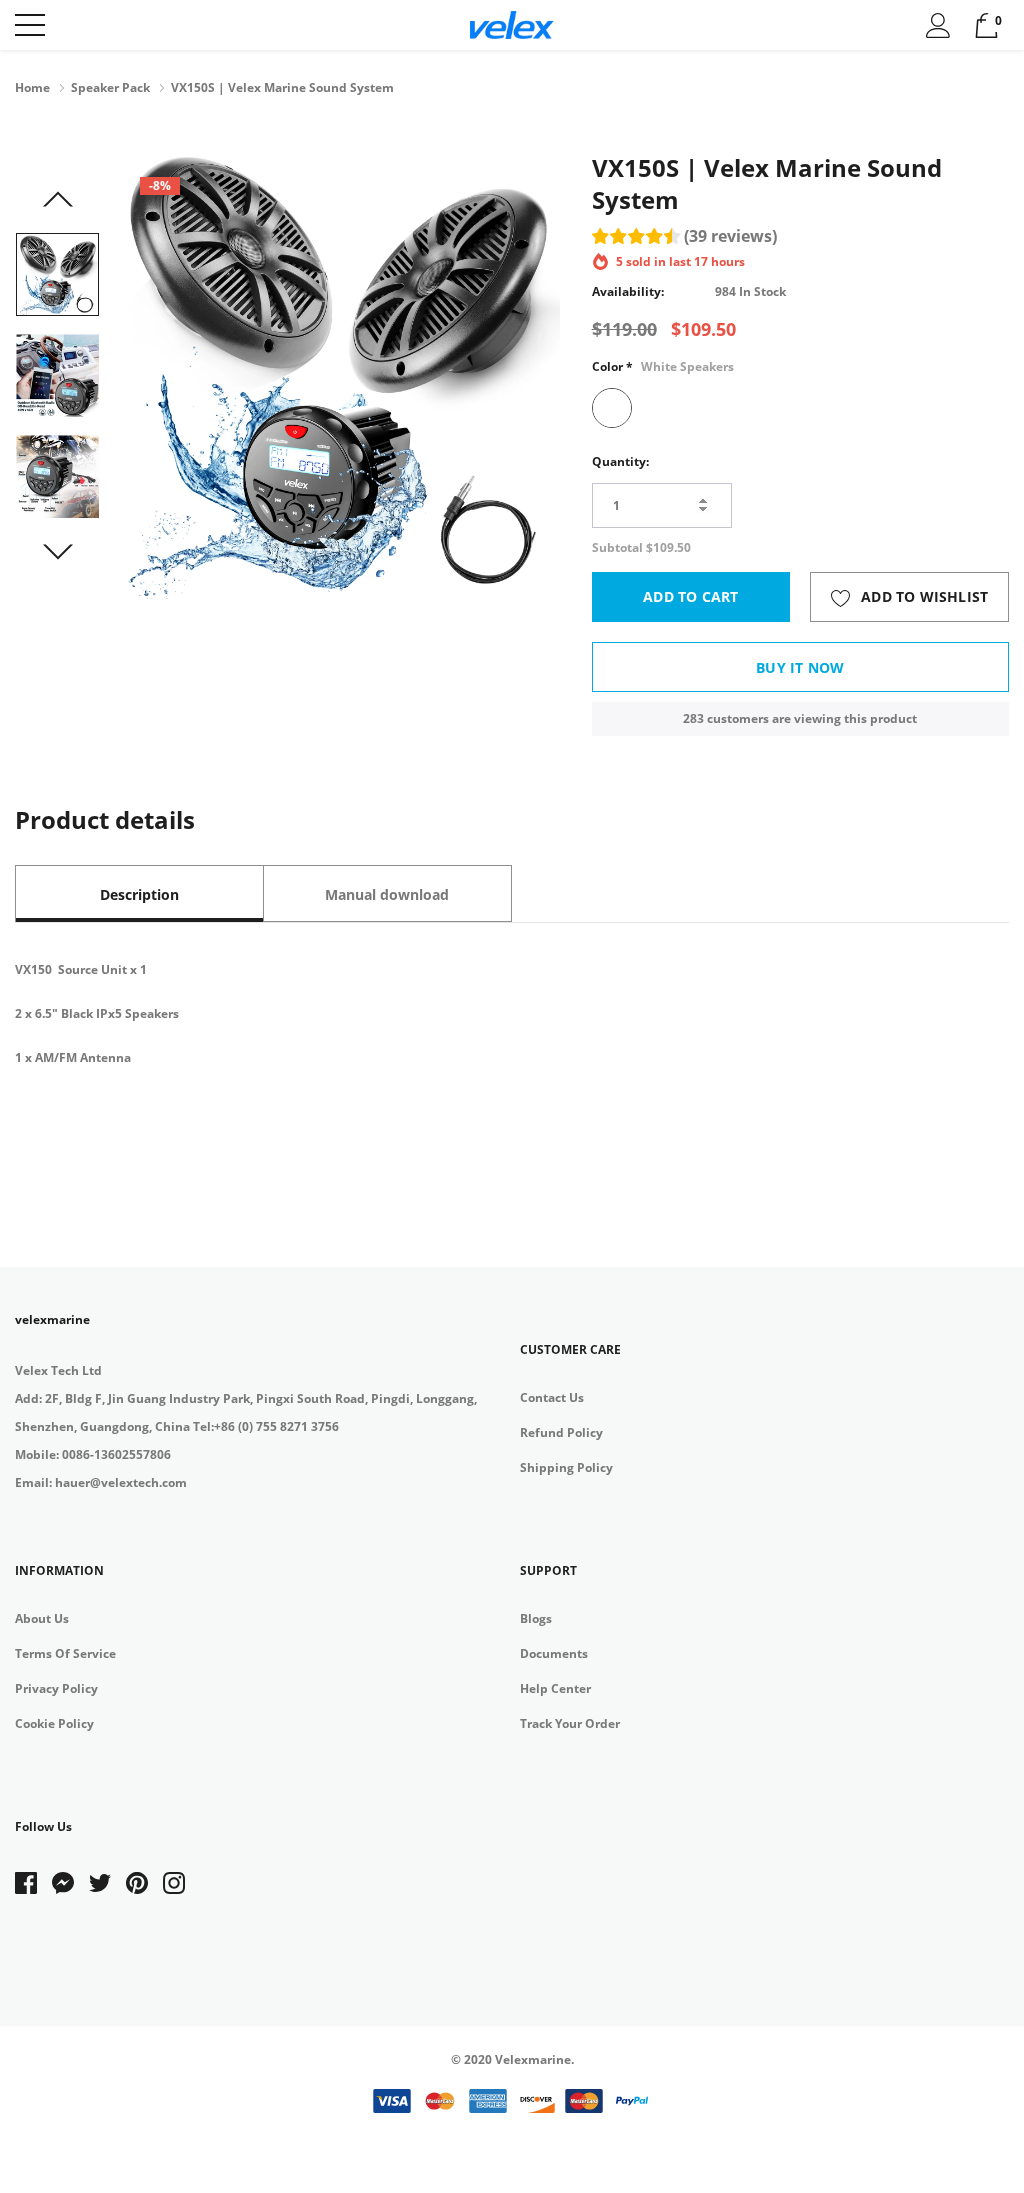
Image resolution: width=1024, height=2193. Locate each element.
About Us (42, 1618)
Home (32, 87)
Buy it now (800, 667)
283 (693, 718)
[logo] (512, 25)
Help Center (555, 1688)
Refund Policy (561, 1432)
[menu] (30, 25)
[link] (57, 274)
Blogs (536, 1618)
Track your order (570, 1723)
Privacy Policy (56, 1688)
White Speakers (612, 408)
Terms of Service (65, 1653)
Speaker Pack (110, 87)
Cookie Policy (54, 1723)
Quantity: (620, 461)
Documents (554, 1653)
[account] (938, 24)
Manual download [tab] (387, 894)
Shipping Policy (566, 1467)
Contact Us (552, 1397)
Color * (663, 366)
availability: (628, 291)
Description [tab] (139, 894)
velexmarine (52, 1319)
